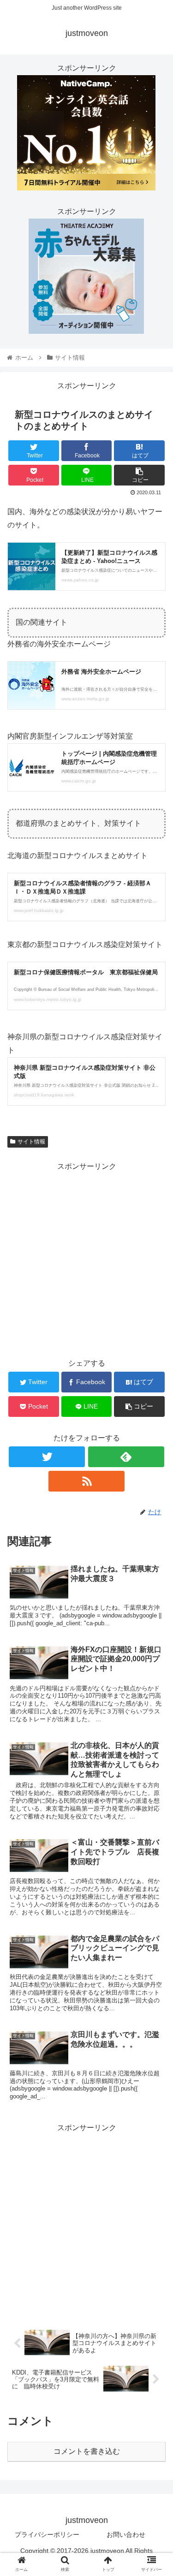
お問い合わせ (126, 2535)
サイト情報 (31, 1142)
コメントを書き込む (87, 2451)
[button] (155, 1460)
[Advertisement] (86, 1259)
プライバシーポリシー (47, 2535)
